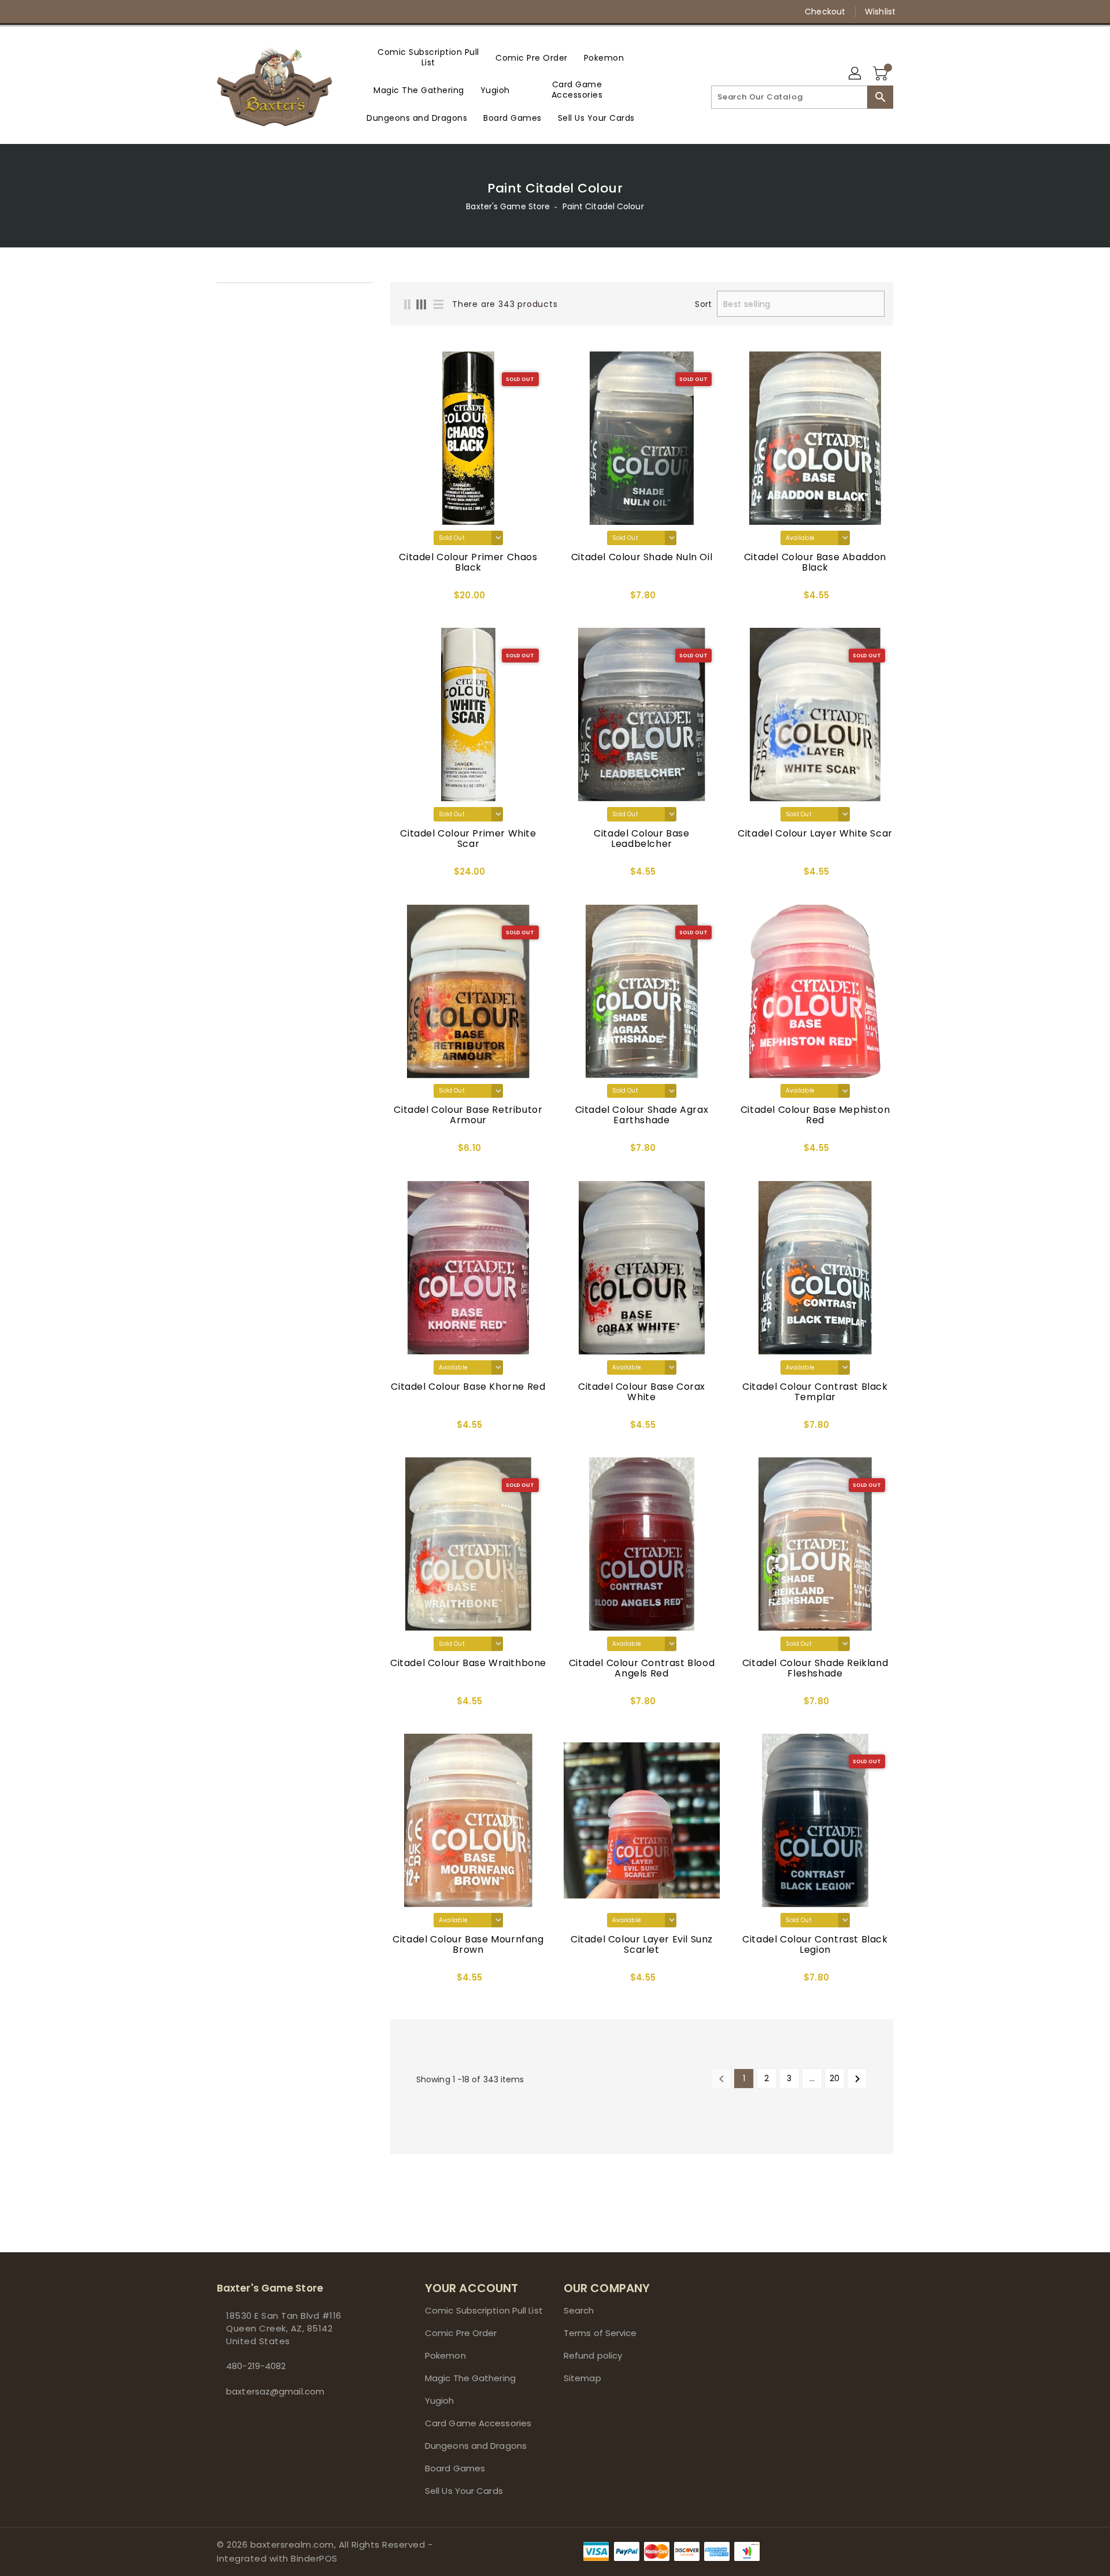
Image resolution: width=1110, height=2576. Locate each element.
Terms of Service (600, 2333)
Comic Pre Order (461, 2333)
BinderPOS (314, 2558)
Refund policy (593, 2355)
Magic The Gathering (470, 2378)
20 (835, 2078)
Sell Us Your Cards (464, 2491)
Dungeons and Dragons (476, 2446)
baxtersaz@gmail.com (275, 2391)
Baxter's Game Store (508, 206)
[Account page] (856, 74)
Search (579, 2310)
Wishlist (880, 12)
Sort (703, 304)
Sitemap (582, 2378)
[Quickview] (402, 599)
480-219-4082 (256, 2366)
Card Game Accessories (478, 2423)
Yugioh (440, 2401)
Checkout (825, 12)
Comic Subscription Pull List (484, 2310)
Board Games (455, 2468)
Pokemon (445, 2355)
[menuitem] (428, 57)
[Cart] (882, 74)
